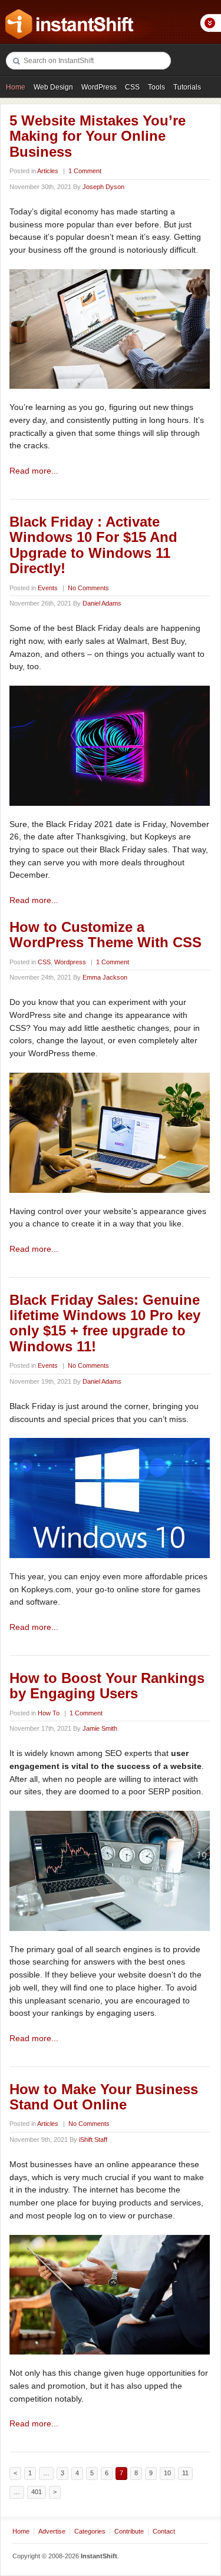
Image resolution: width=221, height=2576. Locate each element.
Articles (48, 171)
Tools (156, 87)
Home (16, 87)
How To (49, 1713)
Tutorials (187, 87)
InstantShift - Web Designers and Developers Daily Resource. (70, 24)
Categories (90, 2531)
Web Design (53, 87)
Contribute (129, 2531)
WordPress (99, 87)
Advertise (52, 2531)
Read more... (34, 471)
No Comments (88, 588)
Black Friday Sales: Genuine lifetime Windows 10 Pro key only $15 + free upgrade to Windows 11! (105, 1323)
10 (167, 2473)
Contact (164, 2531)
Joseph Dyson (103, 187)
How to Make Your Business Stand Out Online (104, 2097)
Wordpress (70, 962)
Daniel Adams (102, 603)
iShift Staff (93, 2139)
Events (48, 588)
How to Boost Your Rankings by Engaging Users (107, 1686)
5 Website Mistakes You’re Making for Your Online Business (98, 136)
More (210, 23)
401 (37, 2492)
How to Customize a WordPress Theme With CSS (105, 935)
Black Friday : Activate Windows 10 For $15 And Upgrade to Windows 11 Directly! (93, 545)
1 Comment (85, 171)
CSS (132, 87)
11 (185, 2473)
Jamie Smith (100, 1728)
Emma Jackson (105, 977)
